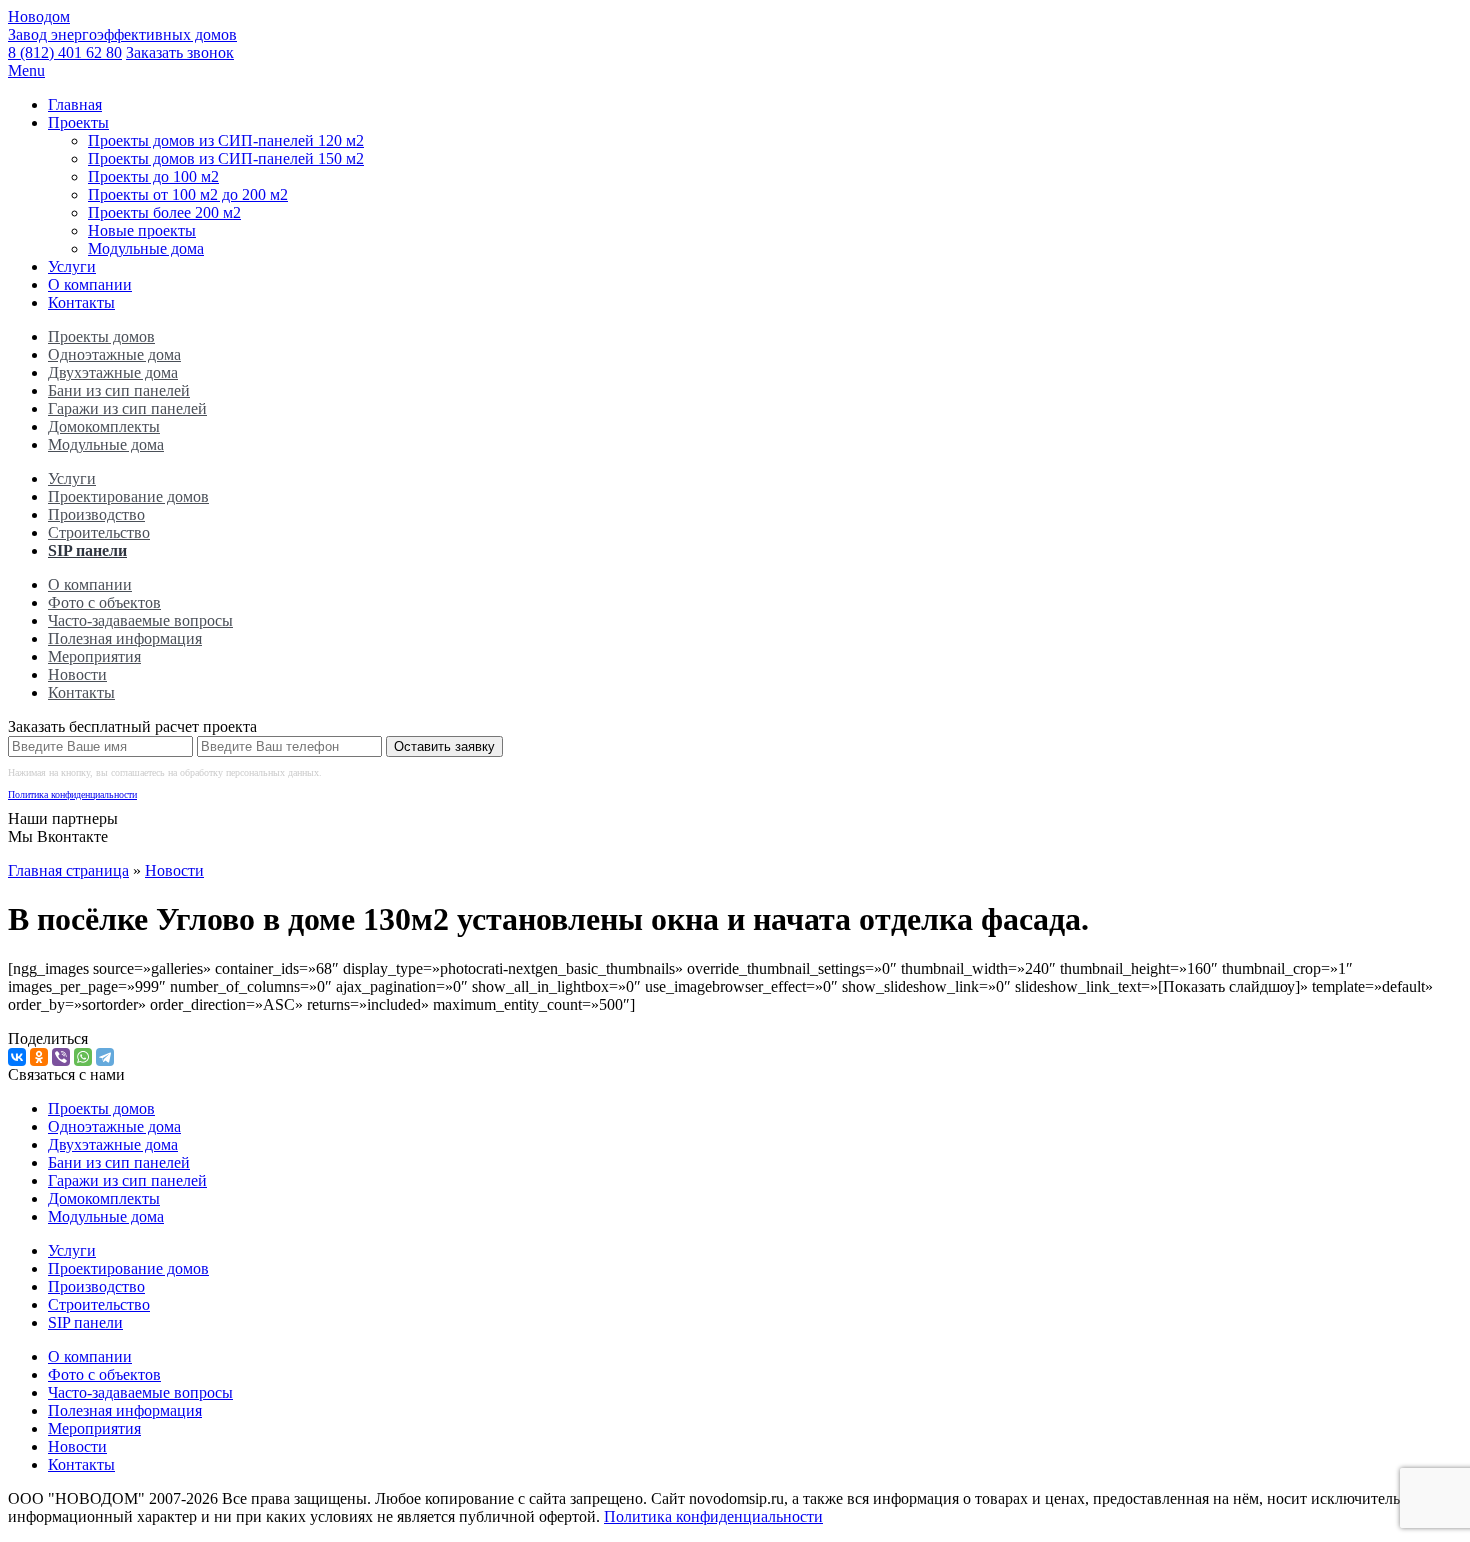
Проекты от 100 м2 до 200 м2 (188, 194)
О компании (90, 284)
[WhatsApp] (83, 1057)
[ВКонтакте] (17, 1057)
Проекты (78, 122)
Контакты (81, 302)
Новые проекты (142, 230)
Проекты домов (101, 336)
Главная (75, 104)
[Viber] (61, 1057)
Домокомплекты (104, 426)
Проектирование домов (128, 496)
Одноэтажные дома (114, 354)
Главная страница (68, 870)
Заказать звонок (180, 52)
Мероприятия (94, 656)
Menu (26, 70)
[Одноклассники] (39, 1057)
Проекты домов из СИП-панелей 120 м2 (226, 140)
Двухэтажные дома (113, 372)
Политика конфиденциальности (72, 794)
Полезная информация (125, 638)
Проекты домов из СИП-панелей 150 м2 (226, 158)
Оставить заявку (444, 746)
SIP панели (87, 550)
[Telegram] (105, 1057)
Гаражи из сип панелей (127, 408)
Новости (77, 674)
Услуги (72, 266)
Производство (96, 514)
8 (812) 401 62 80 (65, 52)
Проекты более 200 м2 (164, 212)
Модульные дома (146, 248)
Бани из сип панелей (119, 390)
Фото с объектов (104, 602)
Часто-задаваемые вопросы (140, 620)
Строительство (99, 532)
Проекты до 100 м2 (153, 176)
